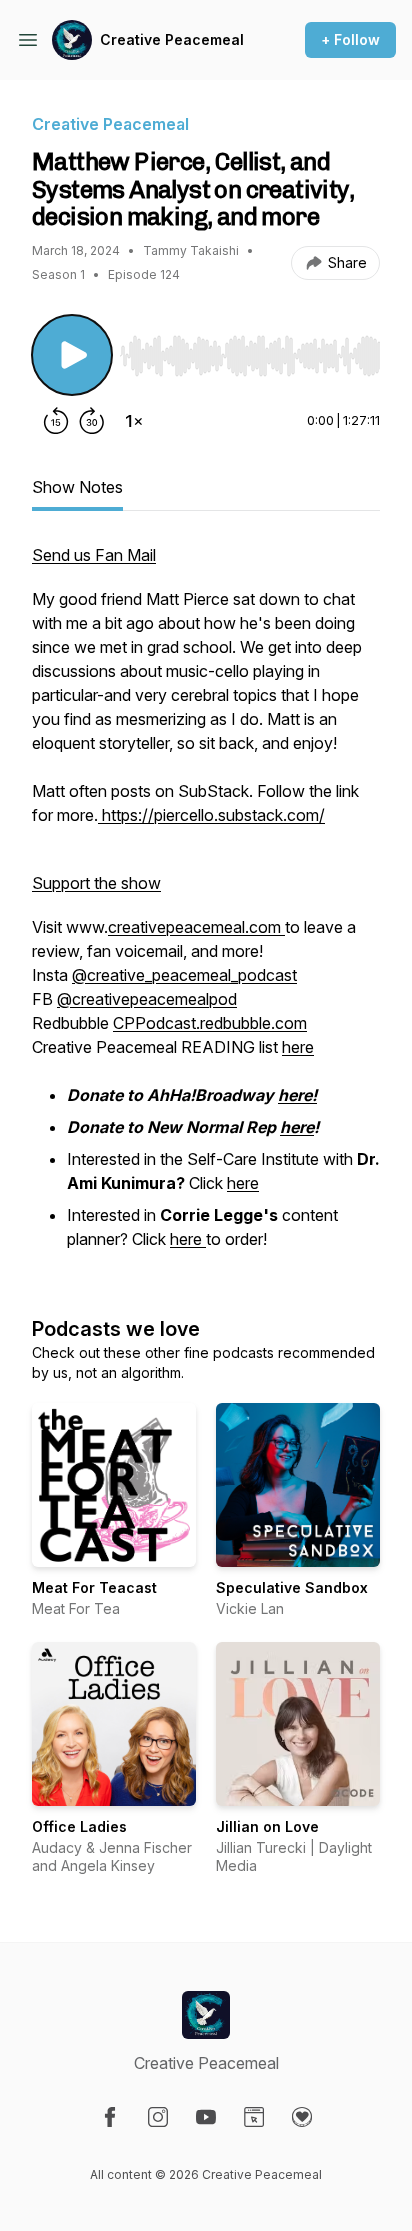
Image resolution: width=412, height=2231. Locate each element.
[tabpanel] (206, 909)
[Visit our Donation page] (302, 2117)
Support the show (96, 883)
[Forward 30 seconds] (92, 421)
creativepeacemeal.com (196, 927)
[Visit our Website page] (254, 2117)
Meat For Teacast (94, 1587)
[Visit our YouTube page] (206, 2117)
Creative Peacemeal (172, 39)
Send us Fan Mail (94, 555)
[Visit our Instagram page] (158, 2117)
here (298, 1047)
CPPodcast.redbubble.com (210, 1023)
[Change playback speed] (134, 421)
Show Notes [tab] (77, 487)
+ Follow (350, 39)
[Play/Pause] (72, 355)
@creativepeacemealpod (147, 999)
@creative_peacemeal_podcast (184, 975)
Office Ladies (79, 1826)
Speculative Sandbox (292, 1587)
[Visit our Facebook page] (110, 2117)
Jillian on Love (267, 1826)
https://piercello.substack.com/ (211, 815)
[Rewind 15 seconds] (56, 421)
